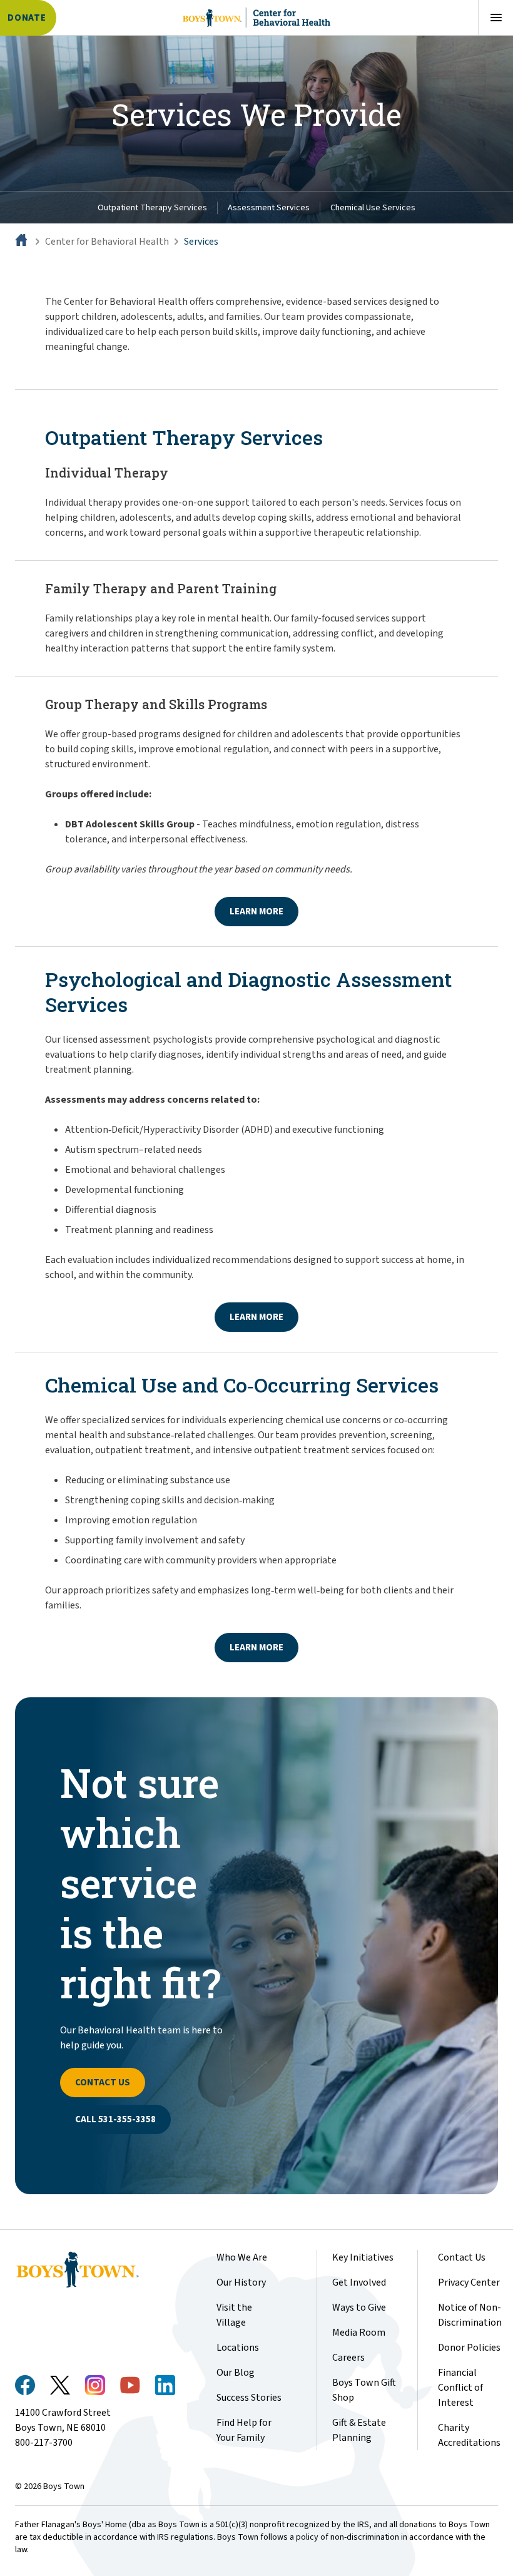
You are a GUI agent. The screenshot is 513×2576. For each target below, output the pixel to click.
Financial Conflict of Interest (460, 2388)
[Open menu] (495, 18)
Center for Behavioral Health (107, 242)
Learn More (256, 912)
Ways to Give (359, 2308)
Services (201, 242)
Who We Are (242, 2257)
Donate (27, 18)
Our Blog (236, 2373)
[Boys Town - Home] (95, 2270)
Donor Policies (469, 2348)
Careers (348, 2358)
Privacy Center (469, 2282)
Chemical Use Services (373, 208)
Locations (238, 2348)
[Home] (23, 242)
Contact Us (103, 2083)
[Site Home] (256, 18)
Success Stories (249, 2398)
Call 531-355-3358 (115, 2119)
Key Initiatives (363, 2257)
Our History (241, 2282)
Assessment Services (269, 208)
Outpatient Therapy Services (152, 208)
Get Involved (359, 2282)
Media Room (359, 2333)
